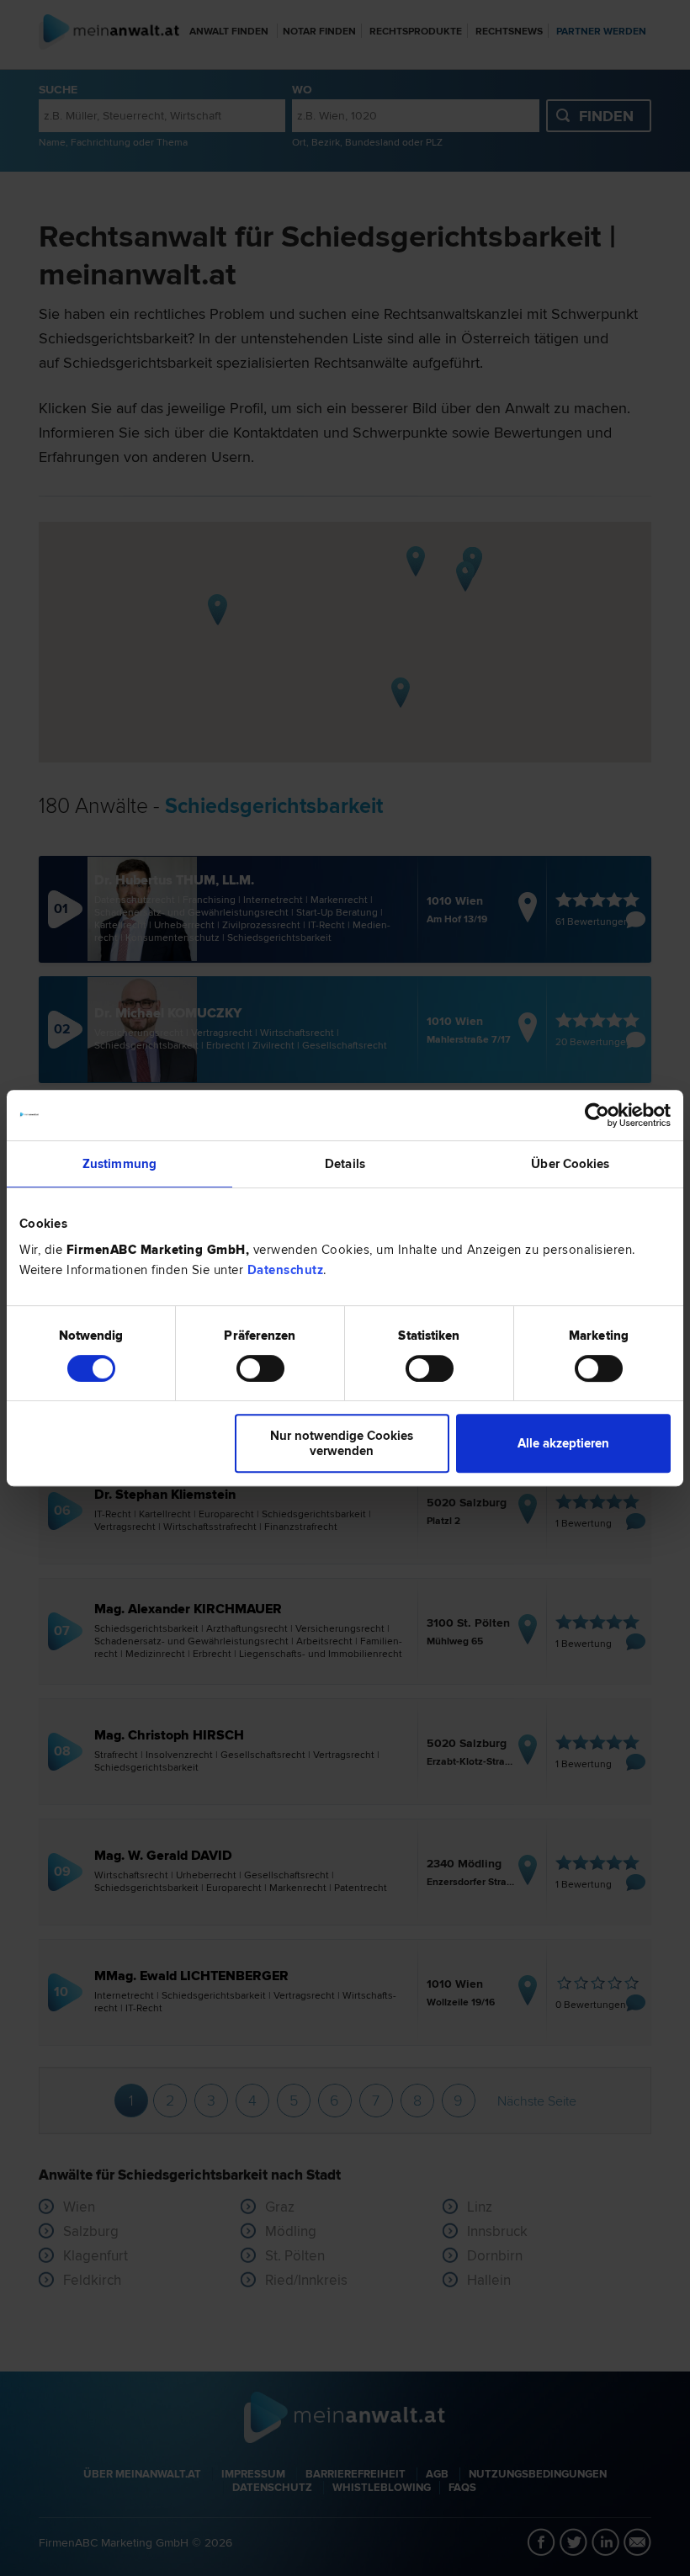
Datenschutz (286, 1270)
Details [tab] (345, 1164)
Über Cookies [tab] (570, 1164)
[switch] (260, 1368)
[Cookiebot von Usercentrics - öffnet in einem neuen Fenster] (597, 1115)
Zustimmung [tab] (119, 1164)
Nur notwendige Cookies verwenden (342, 1443)
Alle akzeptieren (563, 1443)
